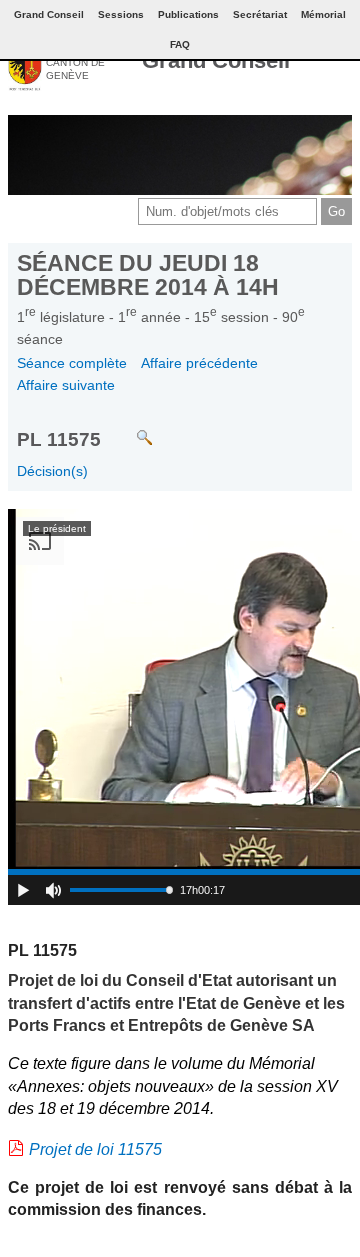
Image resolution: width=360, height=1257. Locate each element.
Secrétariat (260, 14)
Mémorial (323, 14)
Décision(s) (52, 471)
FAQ (180, 44)
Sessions (121, 14)
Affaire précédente (199, 363)
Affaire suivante (66, 385)
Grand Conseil (216, 60)
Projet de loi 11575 (95, 1149)
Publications (188, 14)
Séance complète (72, 363)
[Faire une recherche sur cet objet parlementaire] (129, 428)
